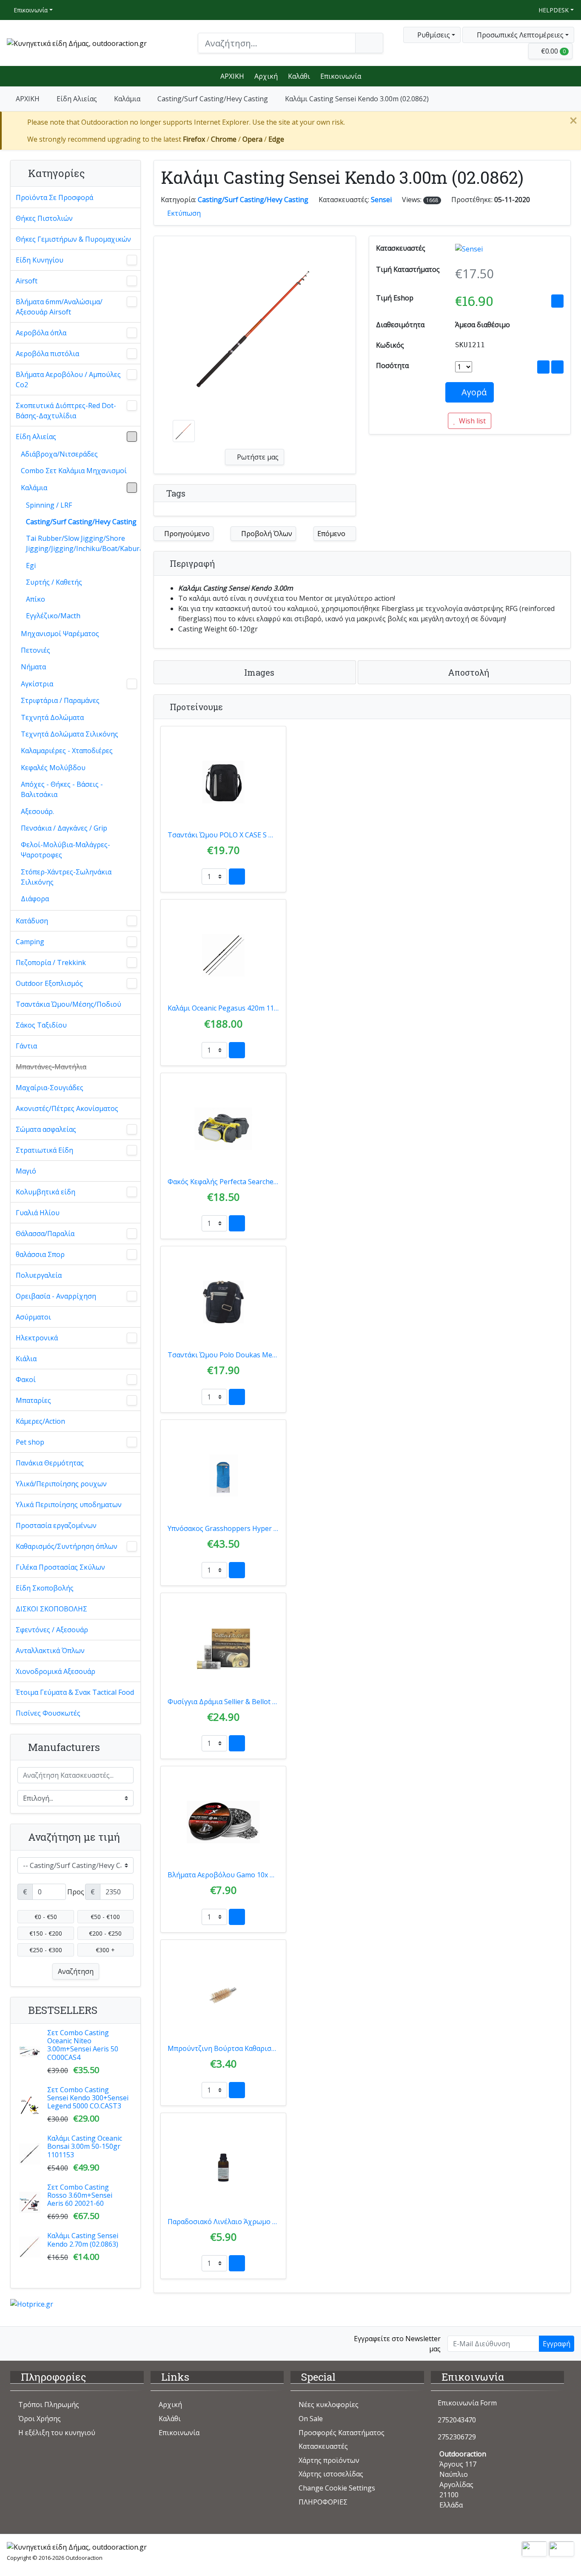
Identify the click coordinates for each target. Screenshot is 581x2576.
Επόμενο (332, 534)
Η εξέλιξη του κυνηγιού (57, 2433)
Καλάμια (127, 99)
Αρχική (266, 76)
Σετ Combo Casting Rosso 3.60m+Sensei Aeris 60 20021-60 (80, 2195)
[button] (518, 35)
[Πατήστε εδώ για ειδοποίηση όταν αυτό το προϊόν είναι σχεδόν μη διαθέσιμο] (543, 367)
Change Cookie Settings (337, 2488)
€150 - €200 (46, 1933)
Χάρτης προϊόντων (329, 2460)
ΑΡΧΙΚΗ (232, 76)
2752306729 (457, 2437)
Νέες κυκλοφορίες (329, 2405)
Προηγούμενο (186, 534)
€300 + (105, 1950)
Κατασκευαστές (323, 2446)
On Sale (311, 2419)
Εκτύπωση (184, 213)
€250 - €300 (46, 1950)
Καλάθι (299, 76)
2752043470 (457, 2420)
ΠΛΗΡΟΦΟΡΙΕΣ (323, 2502)
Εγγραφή (557, 2344)
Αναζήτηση (76, 1971)
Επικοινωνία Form (466, 2403)
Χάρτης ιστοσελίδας (331, 2474)
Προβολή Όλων (266, 534)
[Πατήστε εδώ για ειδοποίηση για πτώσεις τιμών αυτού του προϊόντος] (557, 301)
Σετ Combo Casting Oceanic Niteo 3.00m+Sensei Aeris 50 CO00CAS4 (83, 2045)
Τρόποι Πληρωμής (49, 2405)
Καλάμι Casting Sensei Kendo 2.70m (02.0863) (83, 2240)
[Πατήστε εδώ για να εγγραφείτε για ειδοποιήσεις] (557, 367)
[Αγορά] (237, 877)
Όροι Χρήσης (40, 2419)
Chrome (224, 139)
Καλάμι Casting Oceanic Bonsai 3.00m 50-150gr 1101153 (85, 2146)
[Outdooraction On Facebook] (16, 2343)
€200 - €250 (105, 1933)
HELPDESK (553, 10)
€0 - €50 (46, 1917)
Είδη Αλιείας (77, 99)
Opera (252, 139)
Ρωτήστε (257, 457)
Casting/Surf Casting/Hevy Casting (213, 99)
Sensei (381, 200)
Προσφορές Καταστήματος (342, 2433)
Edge (276, 139)
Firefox (194, 139)
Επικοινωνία (30, 10)
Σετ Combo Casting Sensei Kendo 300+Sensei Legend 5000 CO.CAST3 (88, 2098)
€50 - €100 (105, 1917)
